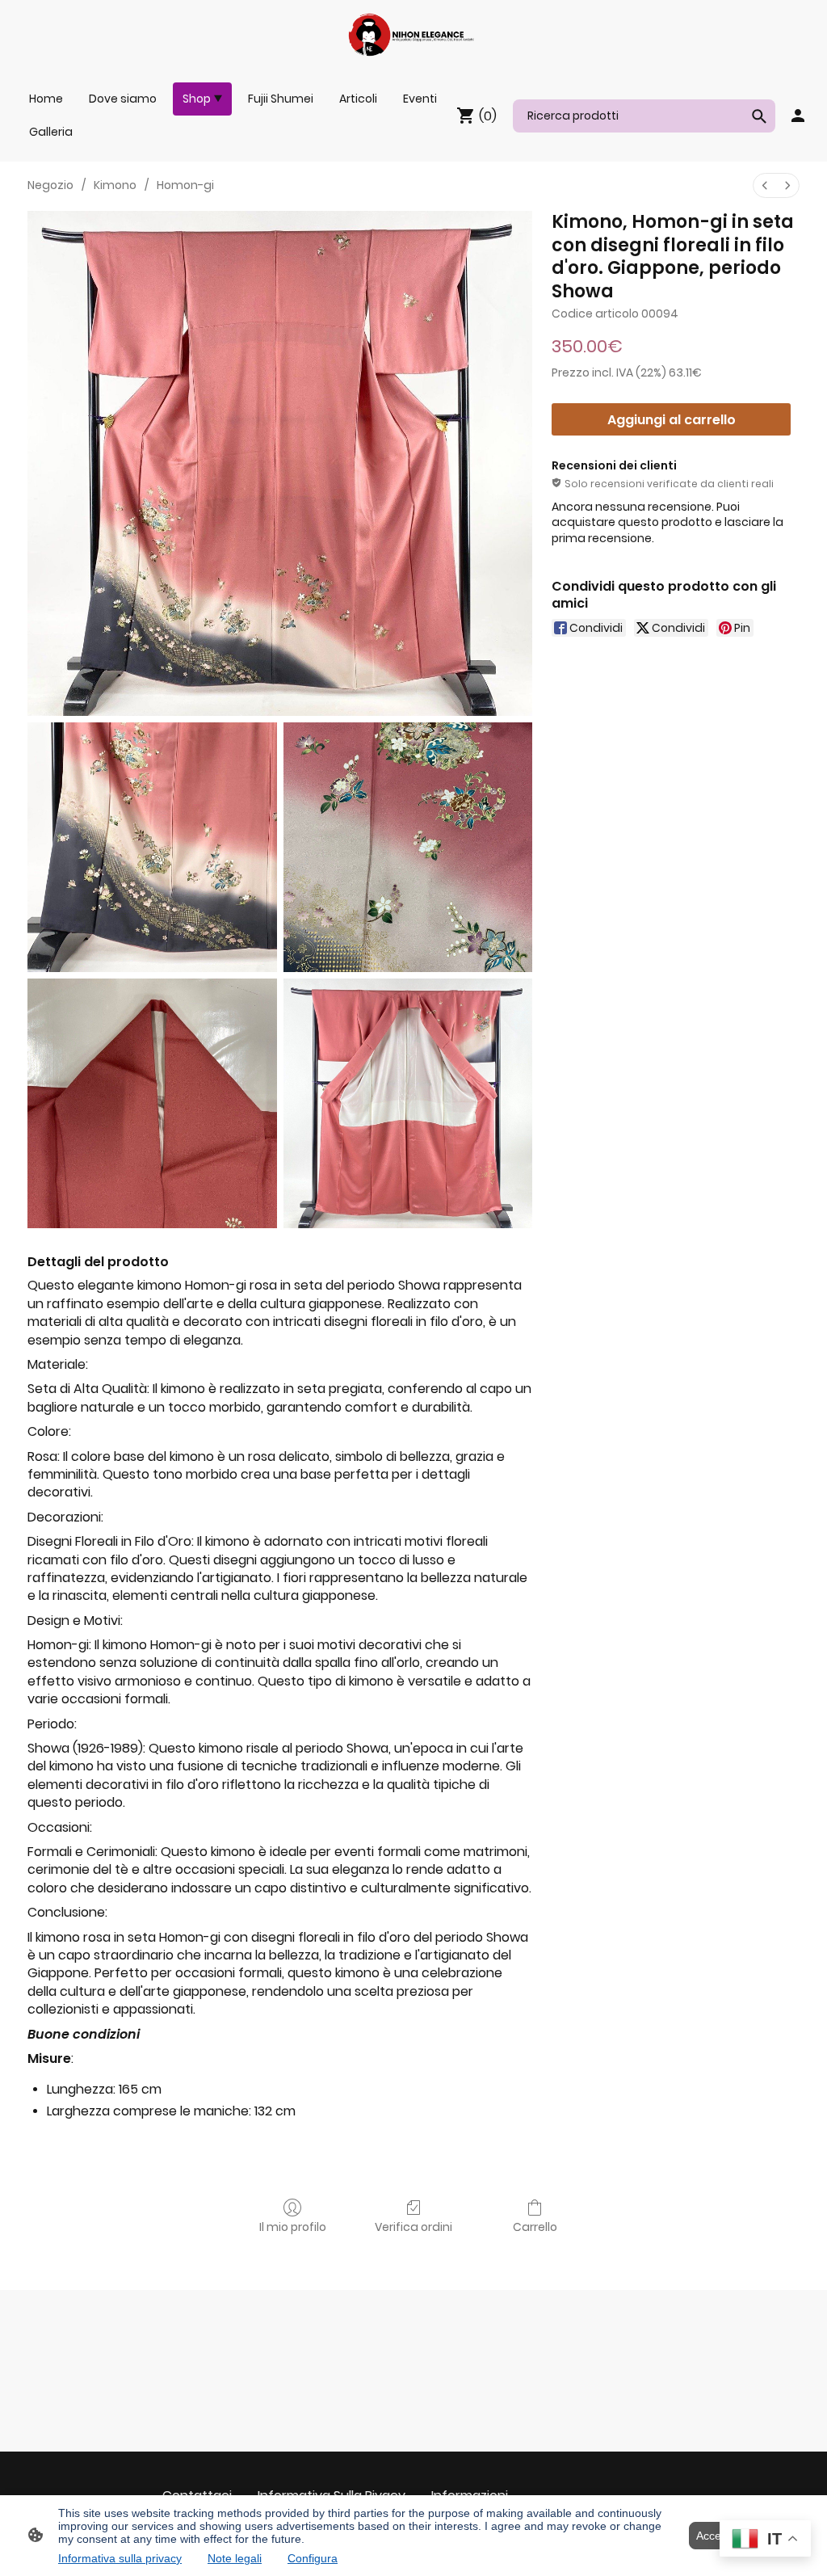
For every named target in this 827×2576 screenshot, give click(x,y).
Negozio (50, 185)
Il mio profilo (293, 2227)
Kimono (115, 185)
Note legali (235, 2558)
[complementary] (765, 2540)
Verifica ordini (413, 2227)
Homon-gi (185, 185)
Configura (313, 2558)
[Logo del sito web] (413, 35)
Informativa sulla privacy (120, 2558)
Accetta (715, 2536)
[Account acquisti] (798, 116)
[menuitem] (765, 185)
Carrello (535, 2227)
